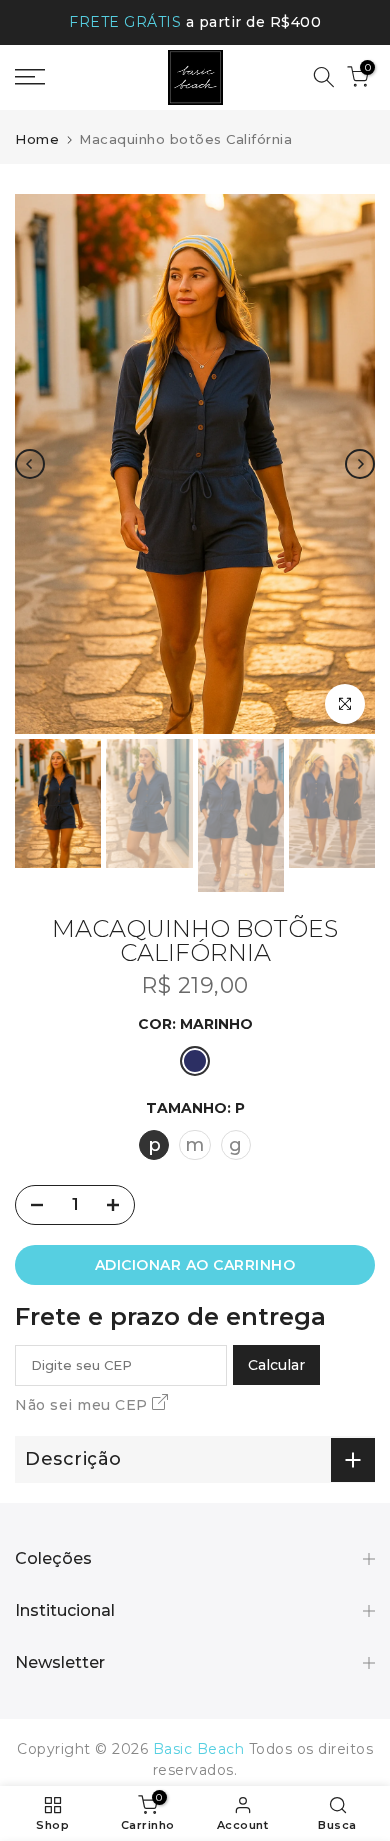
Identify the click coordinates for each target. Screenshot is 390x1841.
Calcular (276, 1365)
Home (37, 139)
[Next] (360, 464)
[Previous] (30, 464)
